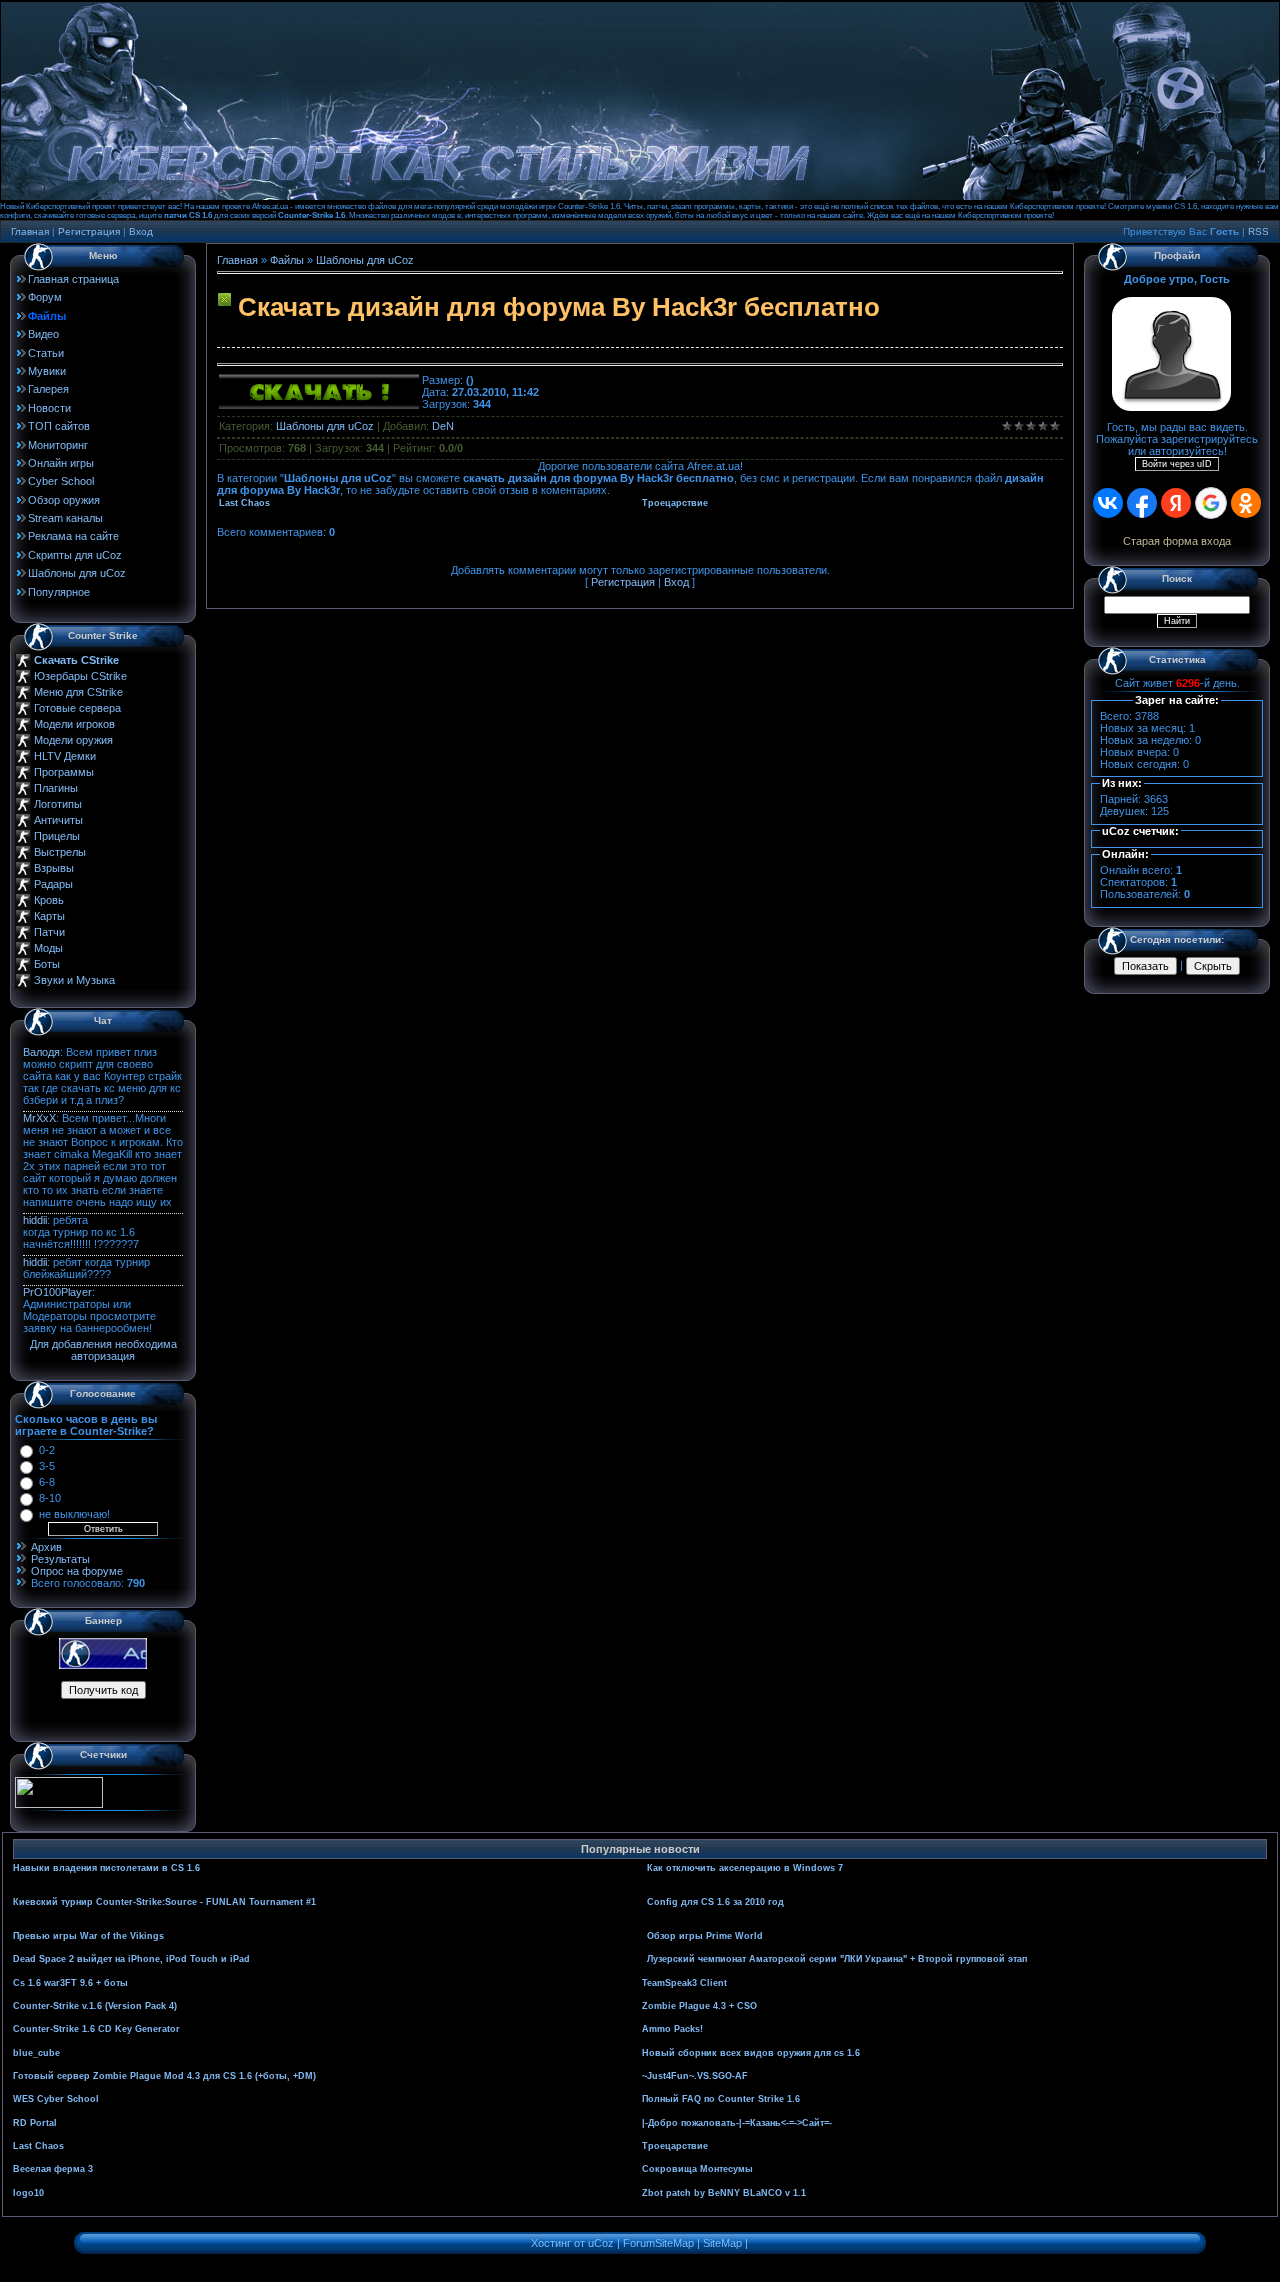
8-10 (50, 1498)
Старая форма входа (1177, 541)
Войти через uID (1177, 464)
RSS (1258, 231)
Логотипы (58, 804)
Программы (64, 772)
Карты (49, 916)
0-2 (47, 1450)
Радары (53, 884)
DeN (443, 426)
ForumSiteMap (658, 2243)
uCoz (601, 2243)
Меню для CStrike (78, 692)
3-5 (47, 1466)
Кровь (49, 900)
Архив (46, 1547)
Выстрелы (60, 852)
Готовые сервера (77, 708)
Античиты (58, 820)
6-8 (47, 1482)
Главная (30, 231)
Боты (47, 964)
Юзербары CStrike (80, 676)
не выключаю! (74, 1514)
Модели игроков (74, 724)
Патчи (49, 932)
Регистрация (89, 231)
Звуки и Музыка (74, 980)
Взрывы (54, 868)
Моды (48, 948)
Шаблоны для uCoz (365, 260)
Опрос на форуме (77, 1571)
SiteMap (722, 2243)
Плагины (56, 788)
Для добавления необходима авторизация (103, 1350)
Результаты (60, 1559)
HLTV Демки (65, 756)
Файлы (287, 260)
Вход (141, 231)
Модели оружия (73, 740)
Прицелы (57, 836)
